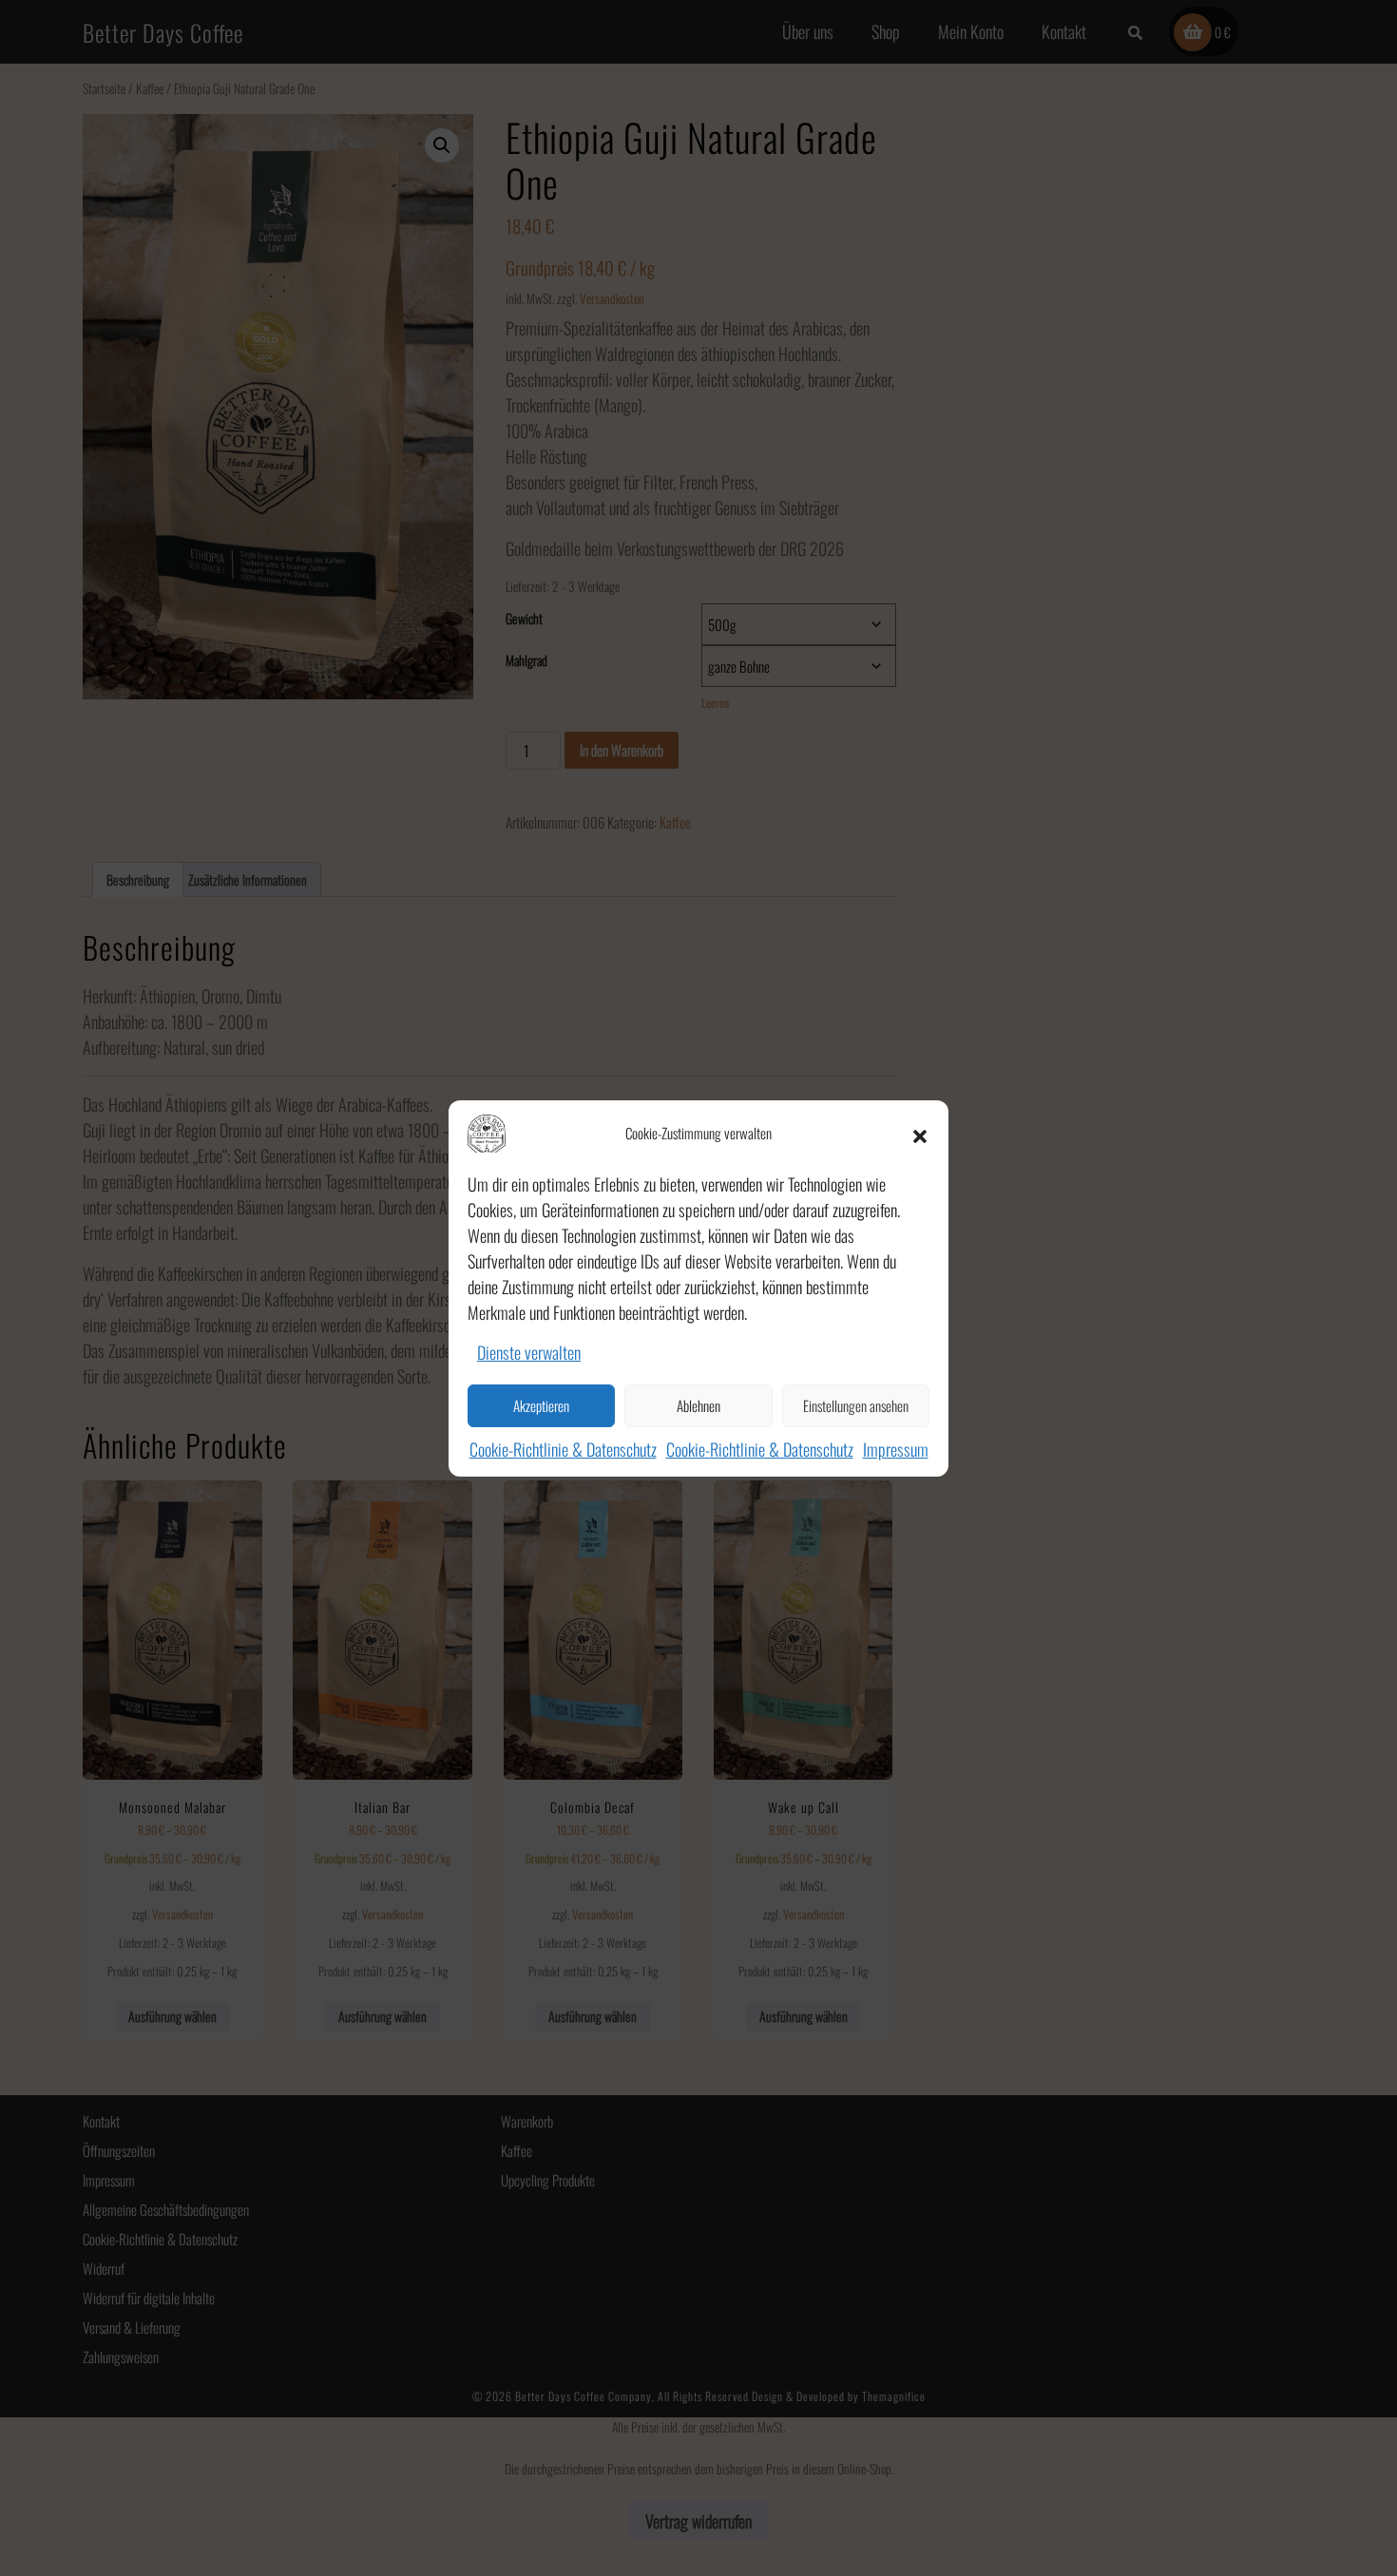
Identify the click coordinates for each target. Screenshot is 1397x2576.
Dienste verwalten (529, 1352)
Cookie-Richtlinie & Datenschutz (563, 1449)
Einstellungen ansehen (856, 1405)
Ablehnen (698, 1405)
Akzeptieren (541, 1405)
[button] (920, 1134)
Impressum (896, 1449)
